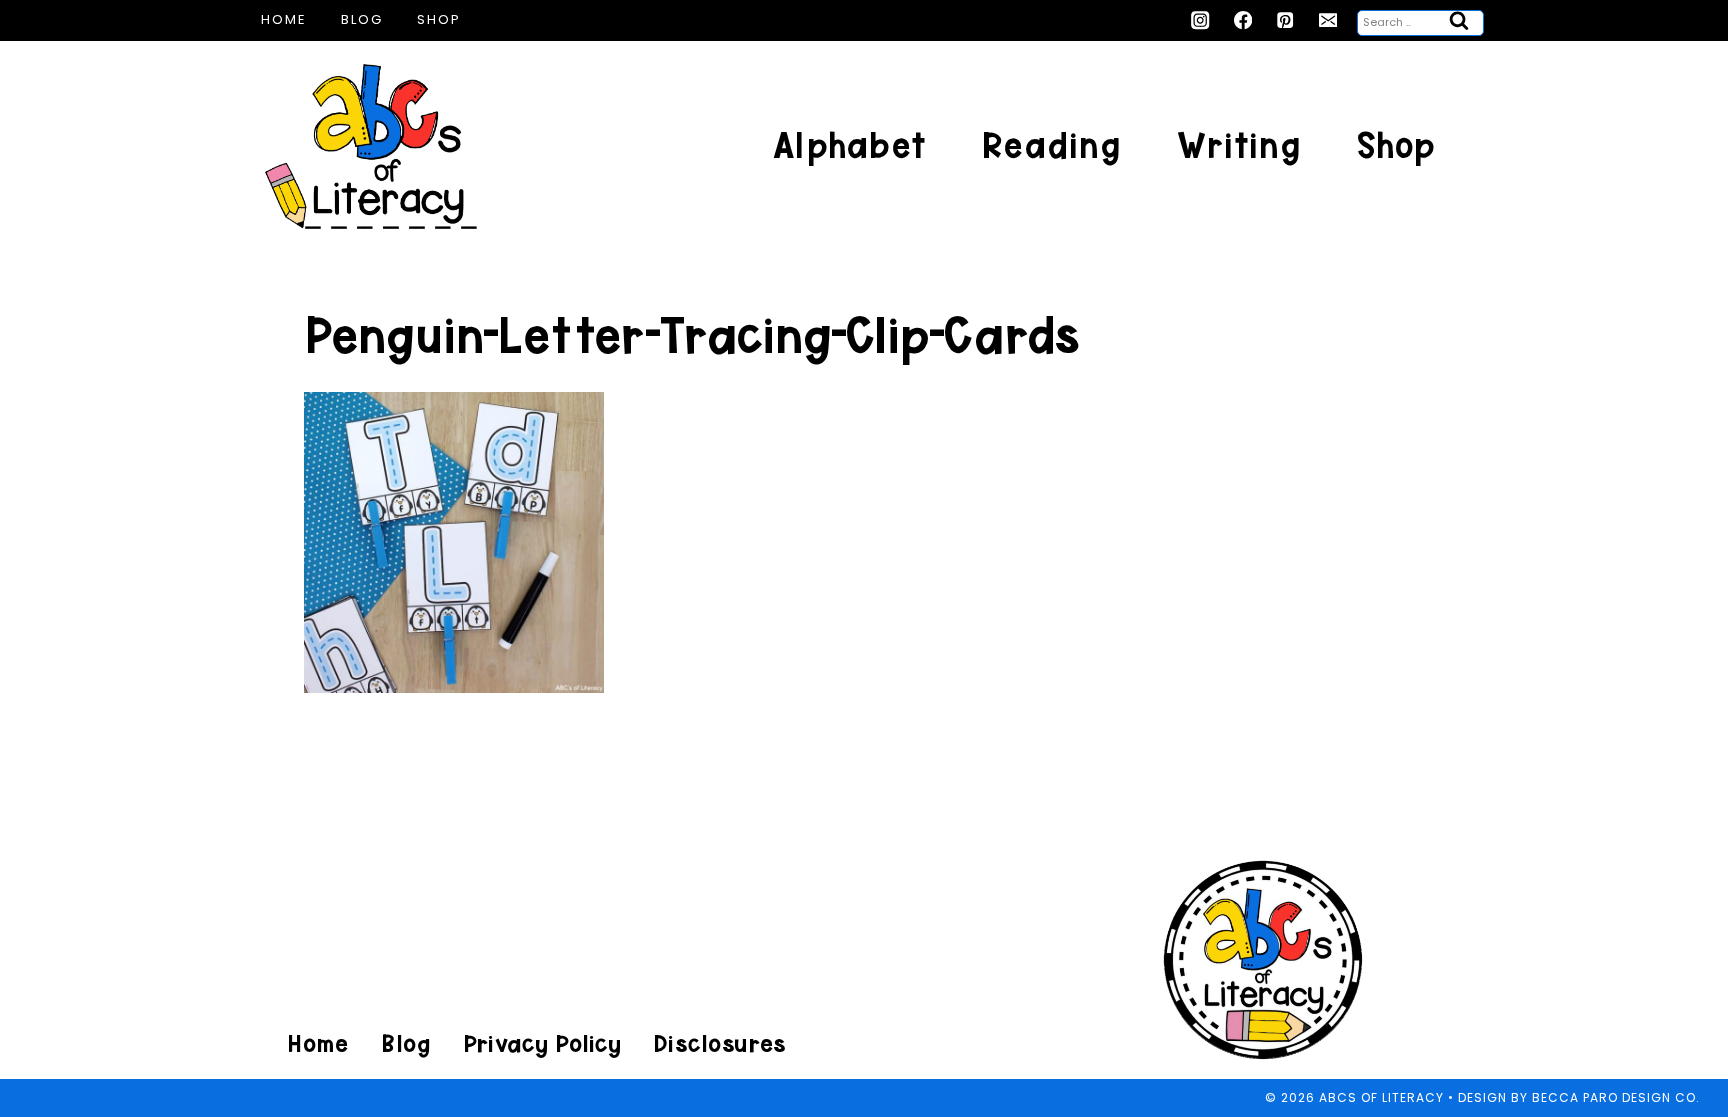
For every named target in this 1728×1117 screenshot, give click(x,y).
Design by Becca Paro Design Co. (1579, 1097)
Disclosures (719, 1043)
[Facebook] (1243, 20)
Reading (1051, 145)
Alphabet (849, 145)
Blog (362, 19)
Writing (1239, 145)
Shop (439, 19)
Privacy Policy (542, 1043)
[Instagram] (1200, 20)
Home (284, 19)
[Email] (1328, 20)
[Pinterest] (1285, 20)
